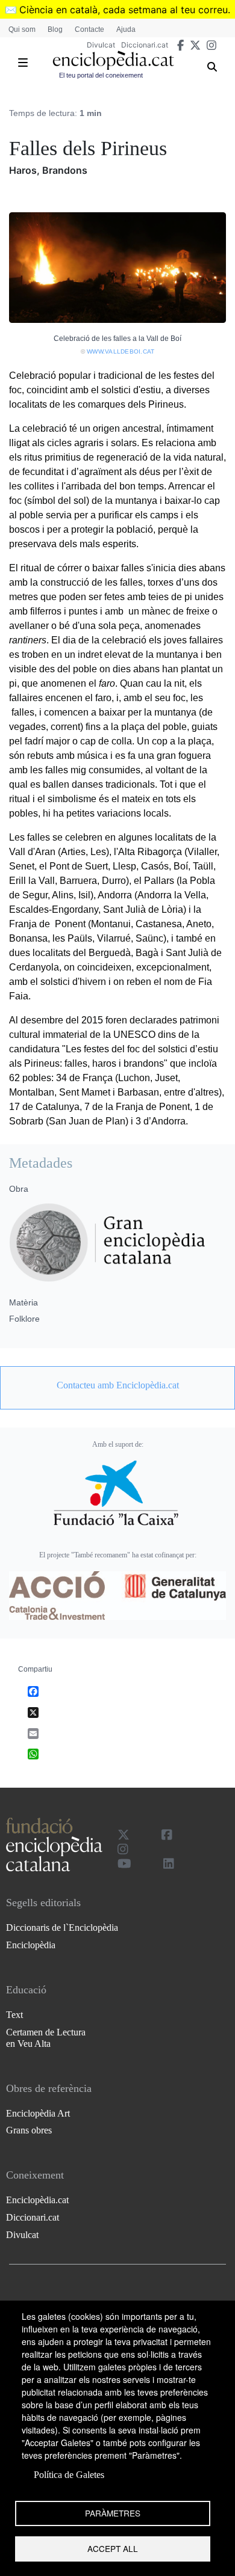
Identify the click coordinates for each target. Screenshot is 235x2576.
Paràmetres (113, 2513)
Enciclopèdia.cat (37, 2200)
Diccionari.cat (145, 45)
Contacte (89, 29)
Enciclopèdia (31, 1945)
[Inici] (113, 60)
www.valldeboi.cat (121, 351)
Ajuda (126, 29)
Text (14, 2015)
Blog (55, 29)
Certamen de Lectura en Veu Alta (46, 2038)
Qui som (22, 29)
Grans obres (29, 2130)
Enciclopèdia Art (38, 2113)
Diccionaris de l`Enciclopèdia (62, 1927)
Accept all (113, 2548)
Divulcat (101, 45)
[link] (117, 1385)
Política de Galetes (69, 2475)
